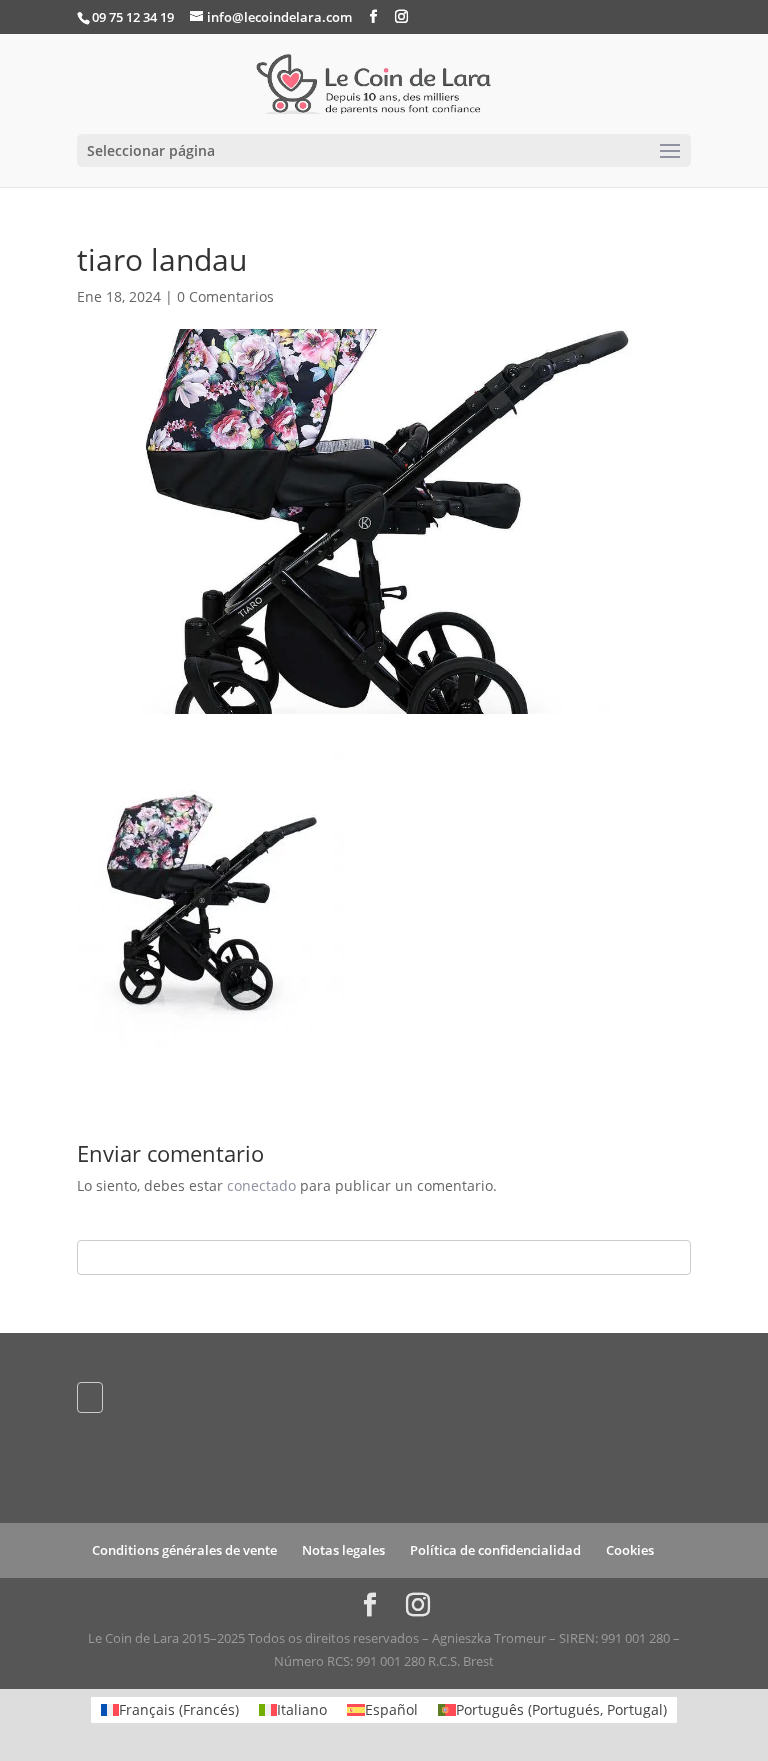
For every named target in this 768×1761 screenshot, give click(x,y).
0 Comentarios (225, 296)
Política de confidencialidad (495, 1550)
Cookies (630, 1550)
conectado (261, 1185)
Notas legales (343, 1550)
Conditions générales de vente (184, 1550)
